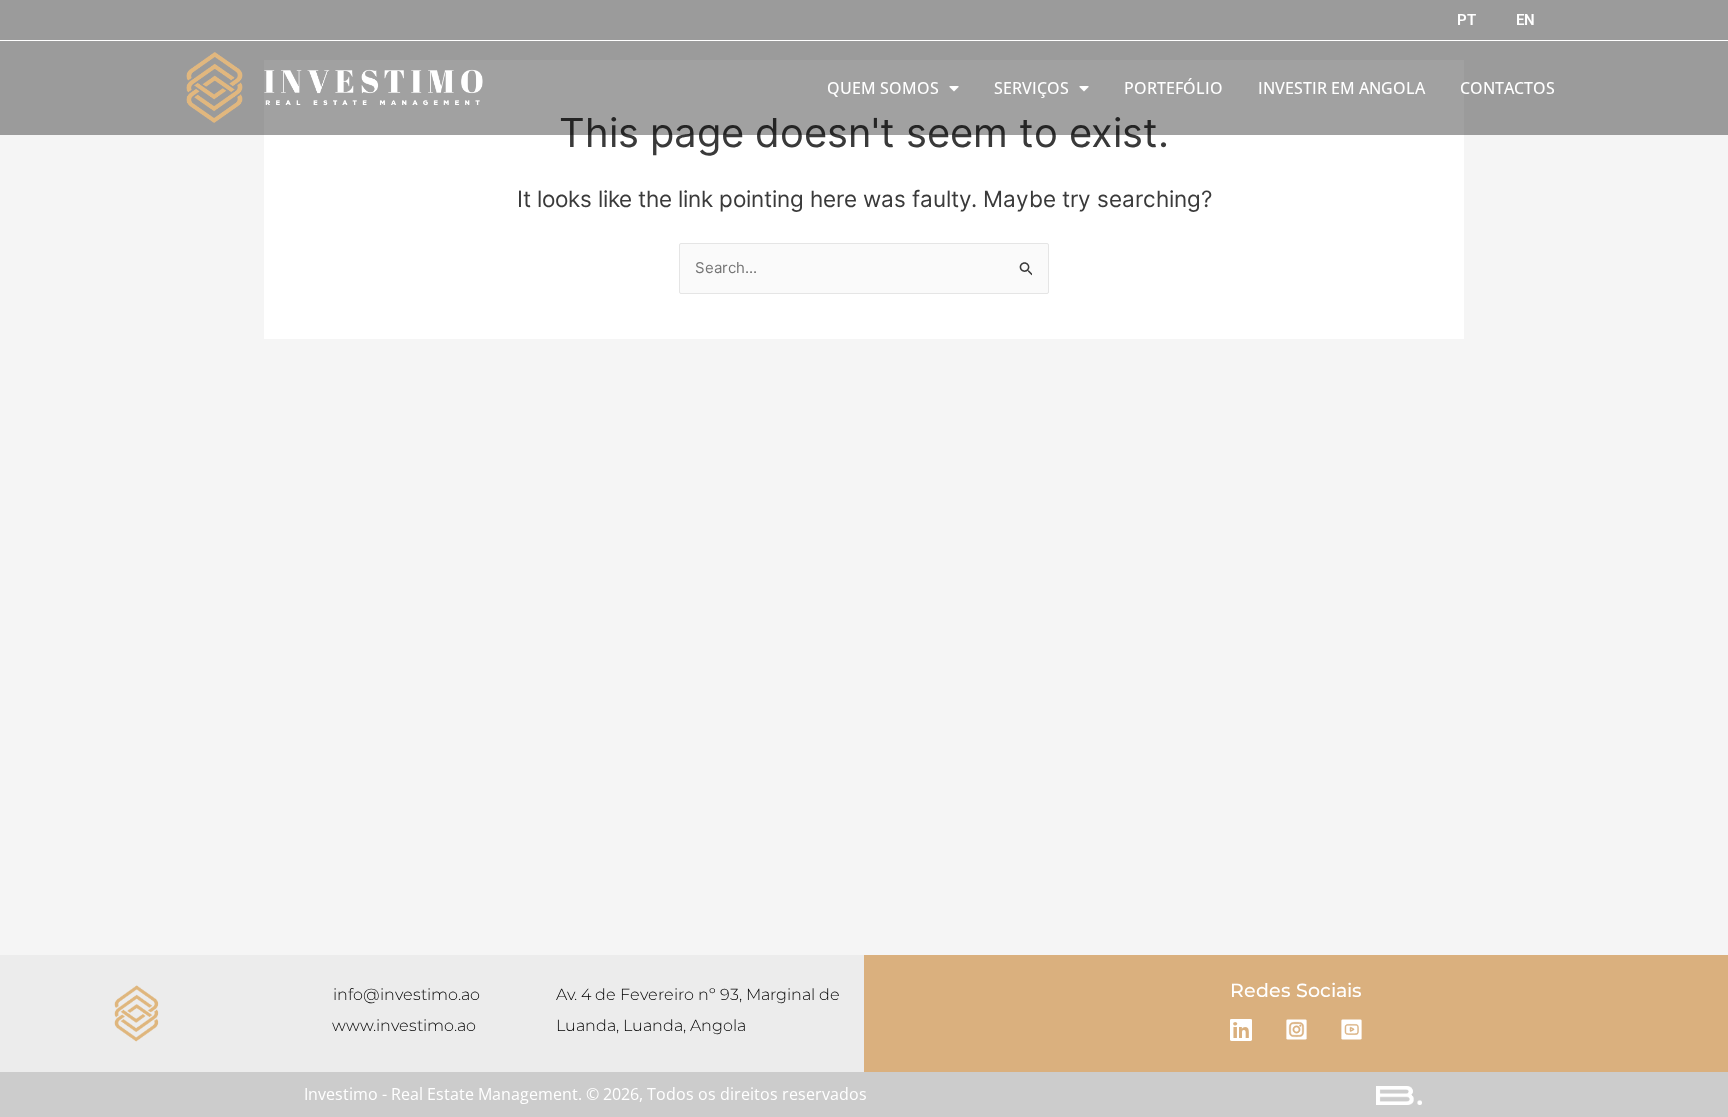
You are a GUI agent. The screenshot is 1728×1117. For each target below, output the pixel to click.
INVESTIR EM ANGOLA (1341, 88)
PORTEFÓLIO (1173, 88)
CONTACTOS (1507, 88)
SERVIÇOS (1031, 88)
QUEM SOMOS (883, 88)
